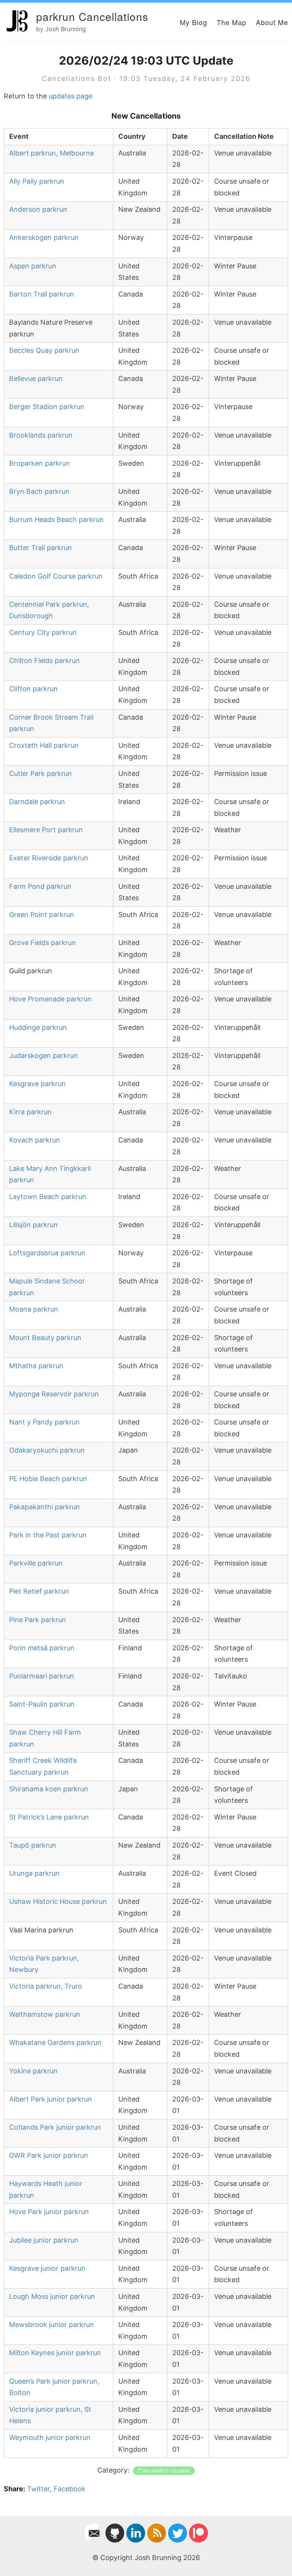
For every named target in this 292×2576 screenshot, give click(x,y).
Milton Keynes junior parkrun (55, 2353)
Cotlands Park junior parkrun (55, 2127)
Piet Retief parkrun (39, 1591)
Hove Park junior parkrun (49, 2212)
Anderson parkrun (38, 209)
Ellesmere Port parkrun (46, 830)
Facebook (70, 2489)
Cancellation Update (164, 2471)
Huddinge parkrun (38, 1027)
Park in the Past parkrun (48, 1535)
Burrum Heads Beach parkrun (56, 519)
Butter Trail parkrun (40, 548)
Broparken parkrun (40, 463)
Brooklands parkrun (41, 435)
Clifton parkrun (33, 689)
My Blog (194, 22)
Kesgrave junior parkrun (47, 2268)
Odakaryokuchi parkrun (47, 1450)
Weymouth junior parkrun (50, 2437)
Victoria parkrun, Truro (46, 1986)
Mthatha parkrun (36, 1366)
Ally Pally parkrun (37, 181)
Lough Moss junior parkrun (52, 2296)
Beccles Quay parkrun (44, 350)
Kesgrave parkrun (37, 1084)
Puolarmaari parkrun (42, 1676)
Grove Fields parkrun (43, 943)
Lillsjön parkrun (33, 1225)
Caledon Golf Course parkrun (56, 576)
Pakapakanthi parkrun (44, 1507)
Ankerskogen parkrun (44, 237)
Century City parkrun (43, 632)
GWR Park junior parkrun (49, 2155)
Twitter (38, 2489)
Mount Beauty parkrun (45, 1338)
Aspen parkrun (33, 266)
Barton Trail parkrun (42, 294)
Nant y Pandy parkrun (44, 1422)
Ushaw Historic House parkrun (58, 1901)
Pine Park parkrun (38, 1620)
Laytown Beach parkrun (48, 1197)
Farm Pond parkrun (40, 886)
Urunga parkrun (34, 1873)
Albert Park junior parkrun (51, 2099)
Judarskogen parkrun (44, 1056)
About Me (272, 22)
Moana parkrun (34, 1309)
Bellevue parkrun (36, 378)
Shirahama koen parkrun (49, 1789)
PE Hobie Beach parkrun (48, 1479)
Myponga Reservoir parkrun (54, 1394)
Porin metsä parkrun (42, 1648)
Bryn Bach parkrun (39, 491)
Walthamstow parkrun (45, 2014)
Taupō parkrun (33, 1845)
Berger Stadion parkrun (47, 407)
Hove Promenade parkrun (50, 999)
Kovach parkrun (35, 1140)
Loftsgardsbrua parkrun (47, 1253)
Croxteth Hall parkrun (44, 745)
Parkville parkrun (36, 1563)
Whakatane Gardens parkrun (55, 2042)
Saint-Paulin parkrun (42, 1704)
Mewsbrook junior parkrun (52, 2325)
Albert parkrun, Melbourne (52, 153)
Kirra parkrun (30, 1112)
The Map (232, 22)
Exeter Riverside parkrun (49, 858)
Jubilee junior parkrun (44, 2240)
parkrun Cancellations (92, 16)
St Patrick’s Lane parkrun (49, 1817)
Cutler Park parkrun (40, 773)
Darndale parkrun (37, 802)
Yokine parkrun (33, 2071)
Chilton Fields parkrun (44, 661)
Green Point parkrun (42, 914)
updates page (71, 96)
